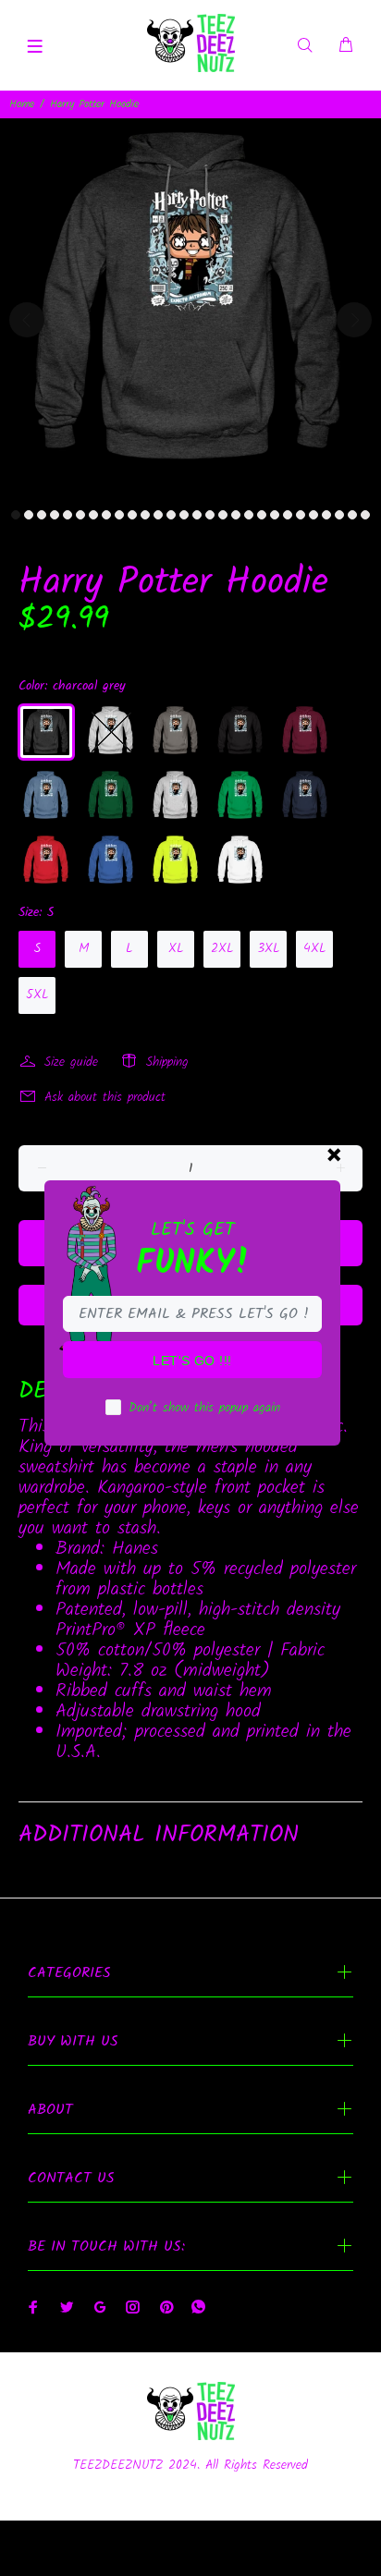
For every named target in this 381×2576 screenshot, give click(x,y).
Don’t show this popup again (204, 1408)
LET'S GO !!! (192, 1361)
